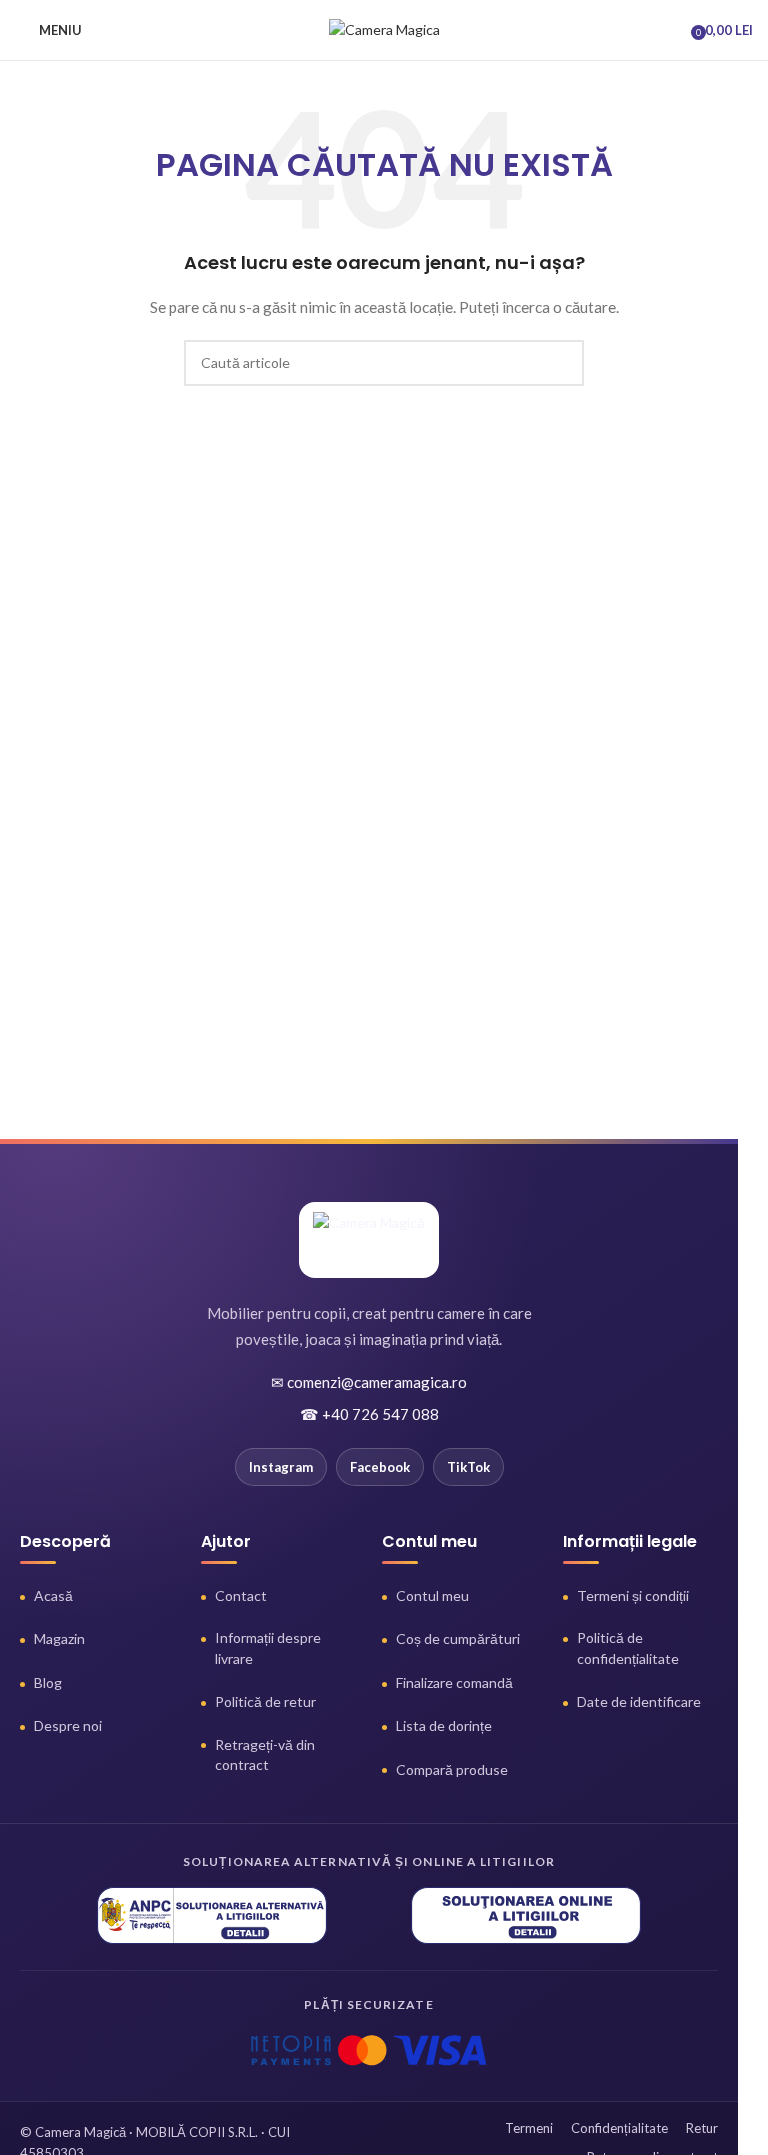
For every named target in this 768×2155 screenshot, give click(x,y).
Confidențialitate (619, 2128)
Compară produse (452, 1769)
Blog (48, 1682)
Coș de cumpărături (458, 1638)
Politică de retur (265, 1701)
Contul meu (432, 1595)
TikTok (468, 1467)
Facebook (380, 1467)
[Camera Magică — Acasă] (369, 1240)
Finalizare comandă (454, 1682)
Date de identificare (639, 1701)
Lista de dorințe (444, 1725)
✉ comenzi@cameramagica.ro (369, 1382)
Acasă (53, 1595)
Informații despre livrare (268, 1647)
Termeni (529, 2128)
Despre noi (68, 1725)
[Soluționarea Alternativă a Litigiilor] (212, 1915)
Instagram (281, 1467)
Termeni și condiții (633, 1595)
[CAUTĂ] (561, 363)
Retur (702, 2128)
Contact (241, 1595)
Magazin (59, 1638)
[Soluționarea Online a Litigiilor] (526, 1915)
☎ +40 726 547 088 (369, 1414)
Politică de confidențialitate (628, 1647)
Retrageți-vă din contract (265, 1754)
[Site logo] (384, 28)
